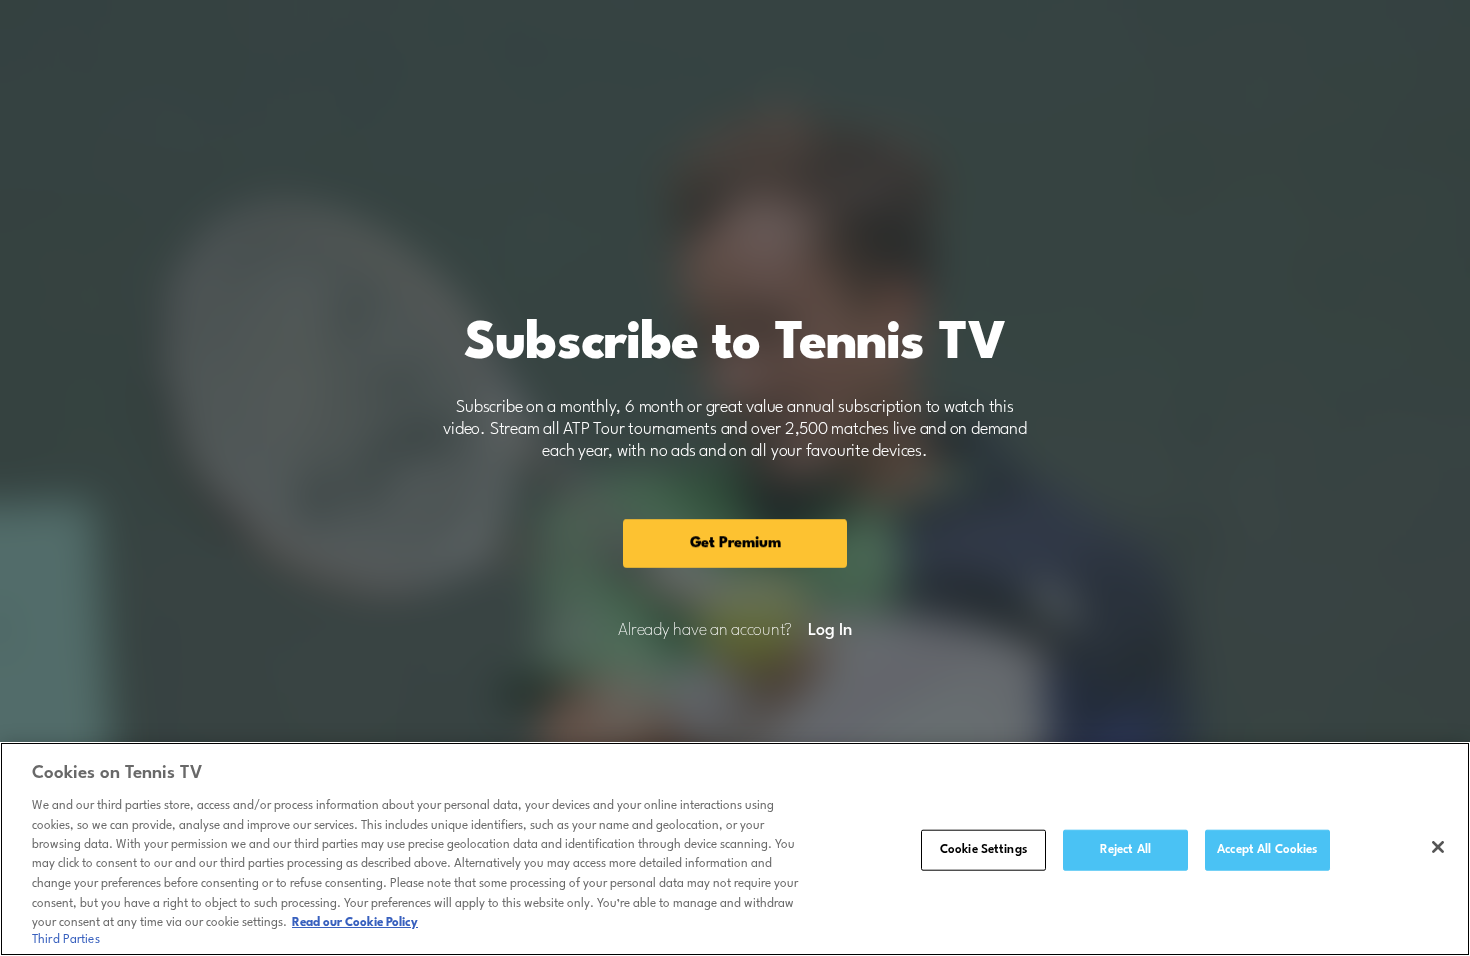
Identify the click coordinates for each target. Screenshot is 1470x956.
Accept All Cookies (1267, 850)
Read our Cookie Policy (355, 923)
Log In (829, 631)
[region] (735, 849)
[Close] (1438, 847)
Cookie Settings (983, 850)
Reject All (1125, 850)
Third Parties (66, 940)
